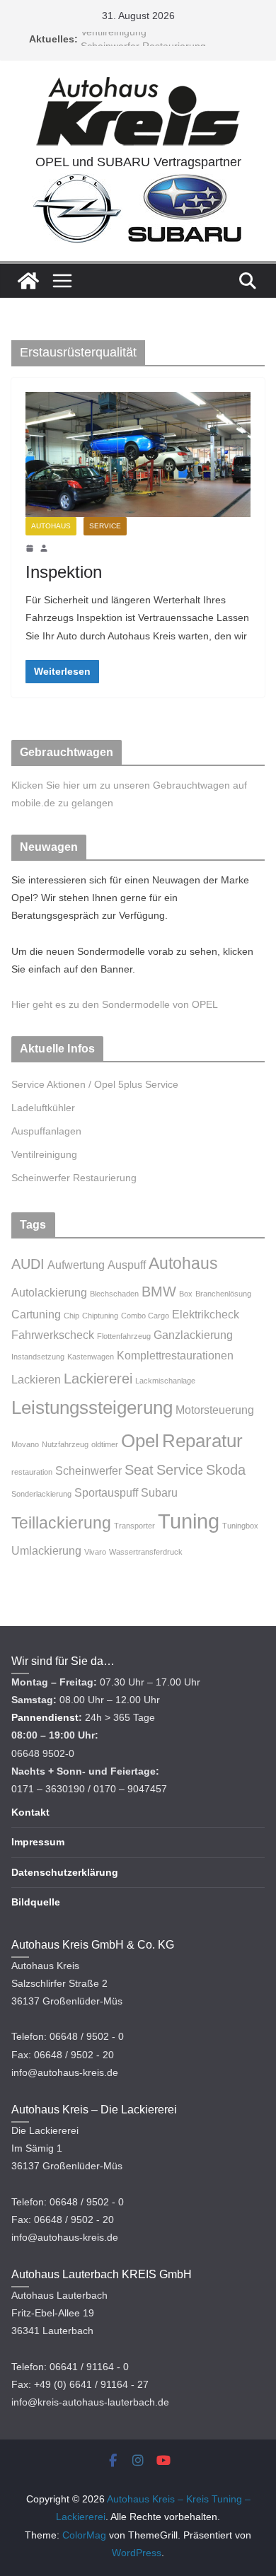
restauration (32, 1472)
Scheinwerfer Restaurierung (74, 1178)
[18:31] (30, 548)
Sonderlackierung (41, 1494)
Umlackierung (46, 1550)
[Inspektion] (138, 454)
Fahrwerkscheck (53, 1335)
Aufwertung (76, 1265)
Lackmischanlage (165, 1381)
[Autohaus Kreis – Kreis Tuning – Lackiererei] (28, 281)
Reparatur (202, 1441)
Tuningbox (240, 1526)
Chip (71, 1316)
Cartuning (36, 1314)
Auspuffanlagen (46, 1131)
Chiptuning (100, 1316)
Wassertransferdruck (146, 1552)
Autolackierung (49, 1292)
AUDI (28, 1264)
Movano (25, 1444)
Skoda (226, 1470)
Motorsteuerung (215, 1410)
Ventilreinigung (114, 38)
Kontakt (30, 1812)
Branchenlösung (223, 1294)
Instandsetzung (38, 1357)
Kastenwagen (91, 1357)
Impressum (38, 1842)
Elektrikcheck (206, 1314)
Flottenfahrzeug (124, 1336)
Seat (139, 1470)
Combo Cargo (145, 1316)
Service (105, 526)
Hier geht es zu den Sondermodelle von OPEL (115, 1004)
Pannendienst (45, 1717)
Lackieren (36, 1379)
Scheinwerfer (88, 1470)
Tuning (189, 1521)
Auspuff (127, 1265)
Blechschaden (114, 1294)
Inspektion (64, 572)
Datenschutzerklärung (65, 1872)
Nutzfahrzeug (65, 1444)
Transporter (134, 1526)
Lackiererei (98, 1379)
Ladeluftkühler (43, 1108)
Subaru (159, 1492)
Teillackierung (61, 1523)
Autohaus (51, 526)
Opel (140, 1441)
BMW (159, 1292)
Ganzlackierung (193, 1335)
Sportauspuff (106, 1492)
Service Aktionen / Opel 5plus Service (95, 1084)
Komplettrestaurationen (175, 1355)
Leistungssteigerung (92, 1408)
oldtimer (105, 1444)
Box (186, 1294)
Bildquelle (36, 1902)
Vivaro (95, 1552)
